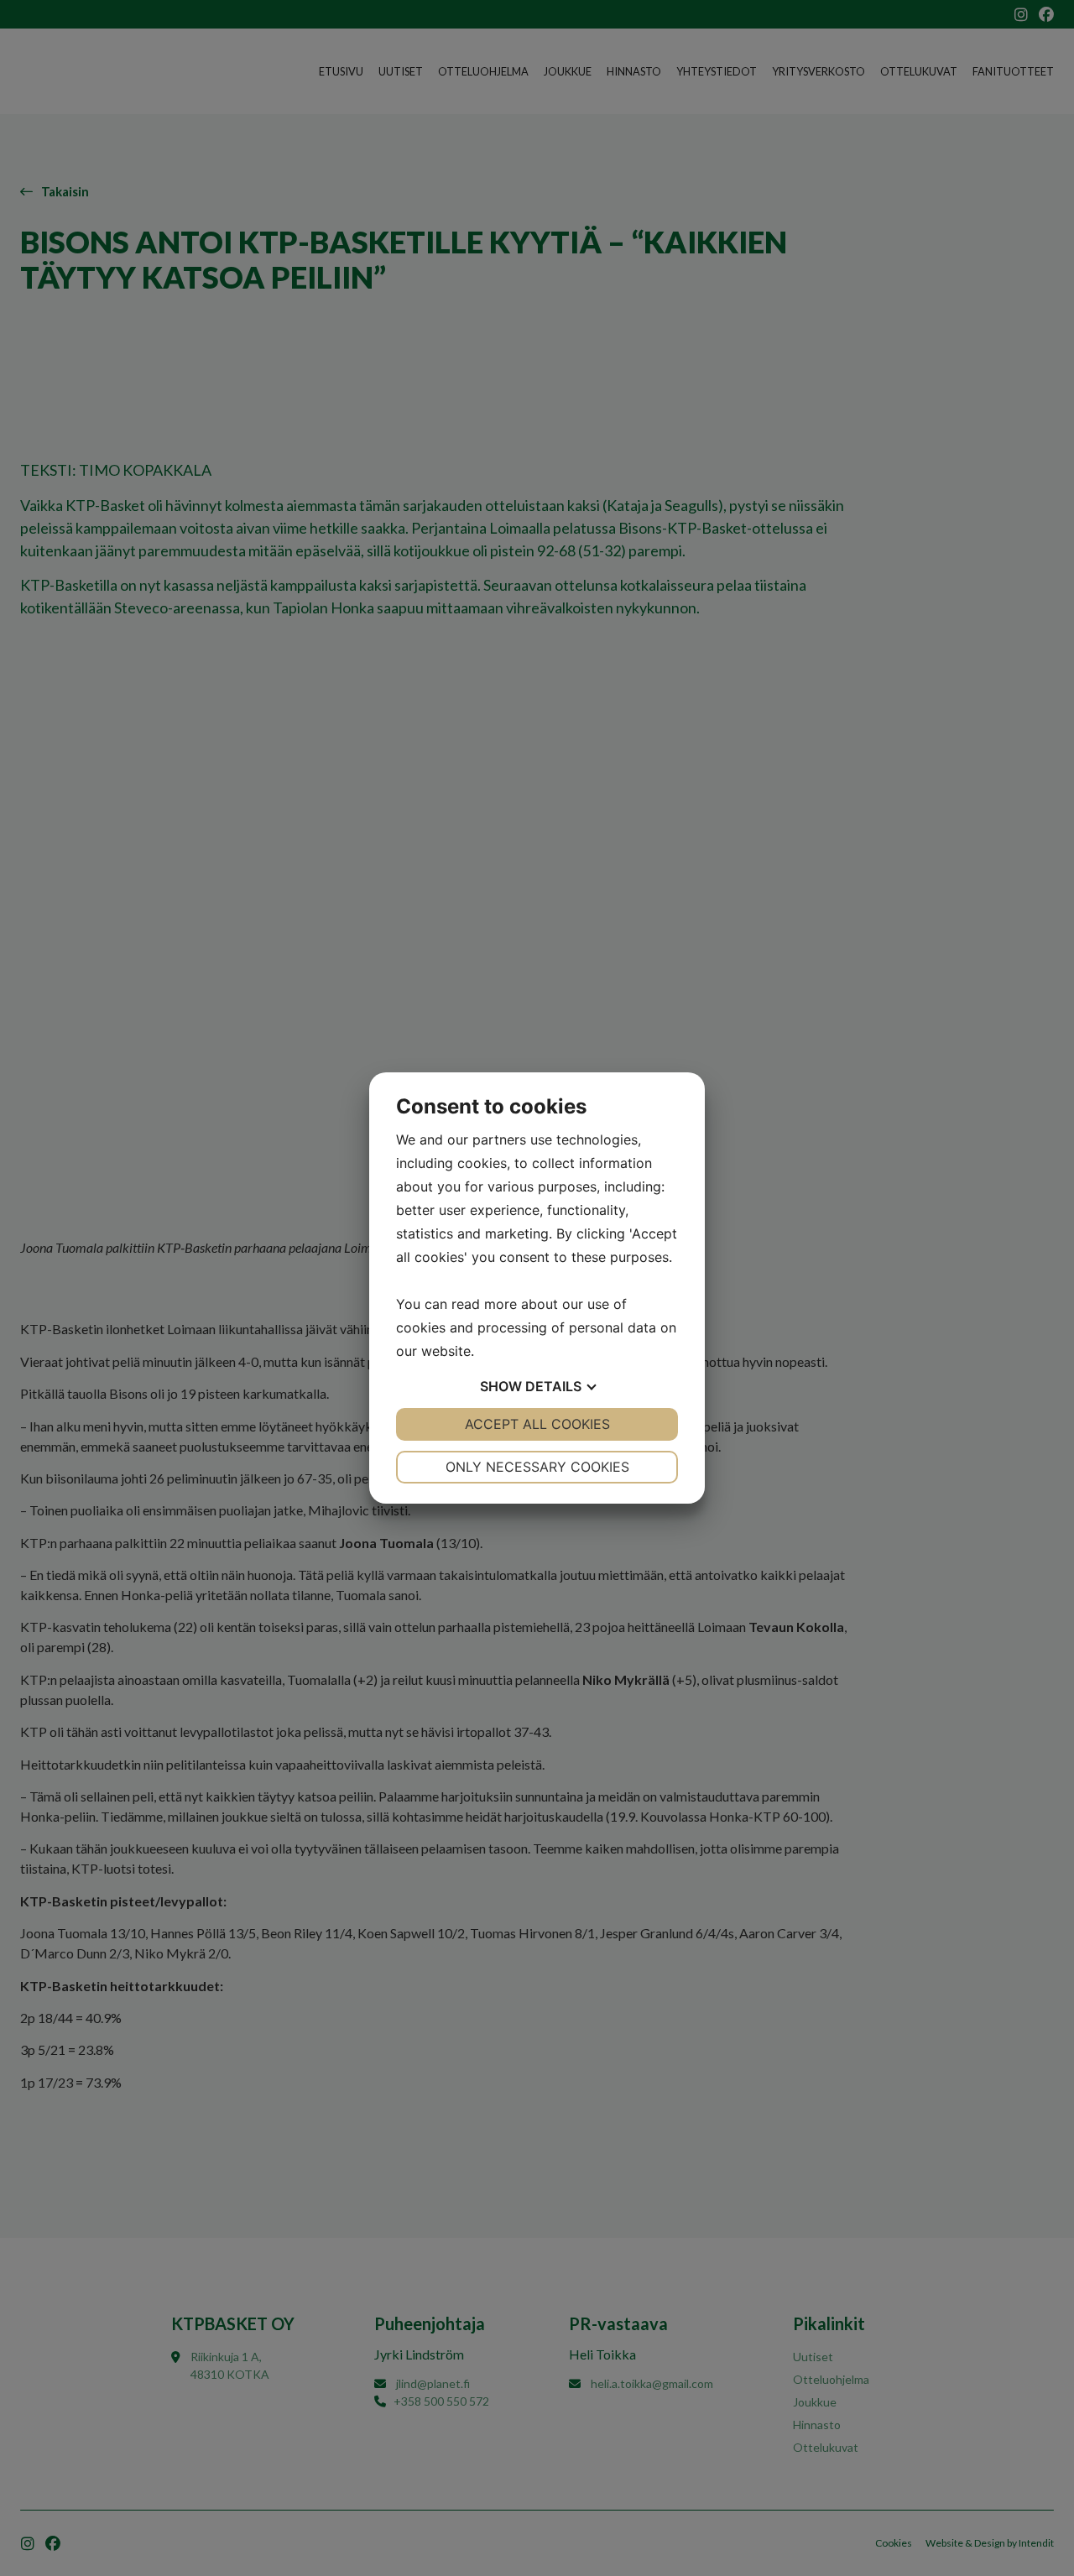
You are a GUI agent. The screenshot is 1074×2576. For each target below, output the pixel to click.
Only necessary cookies (537, 1467)
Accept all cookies (537, 1424)
